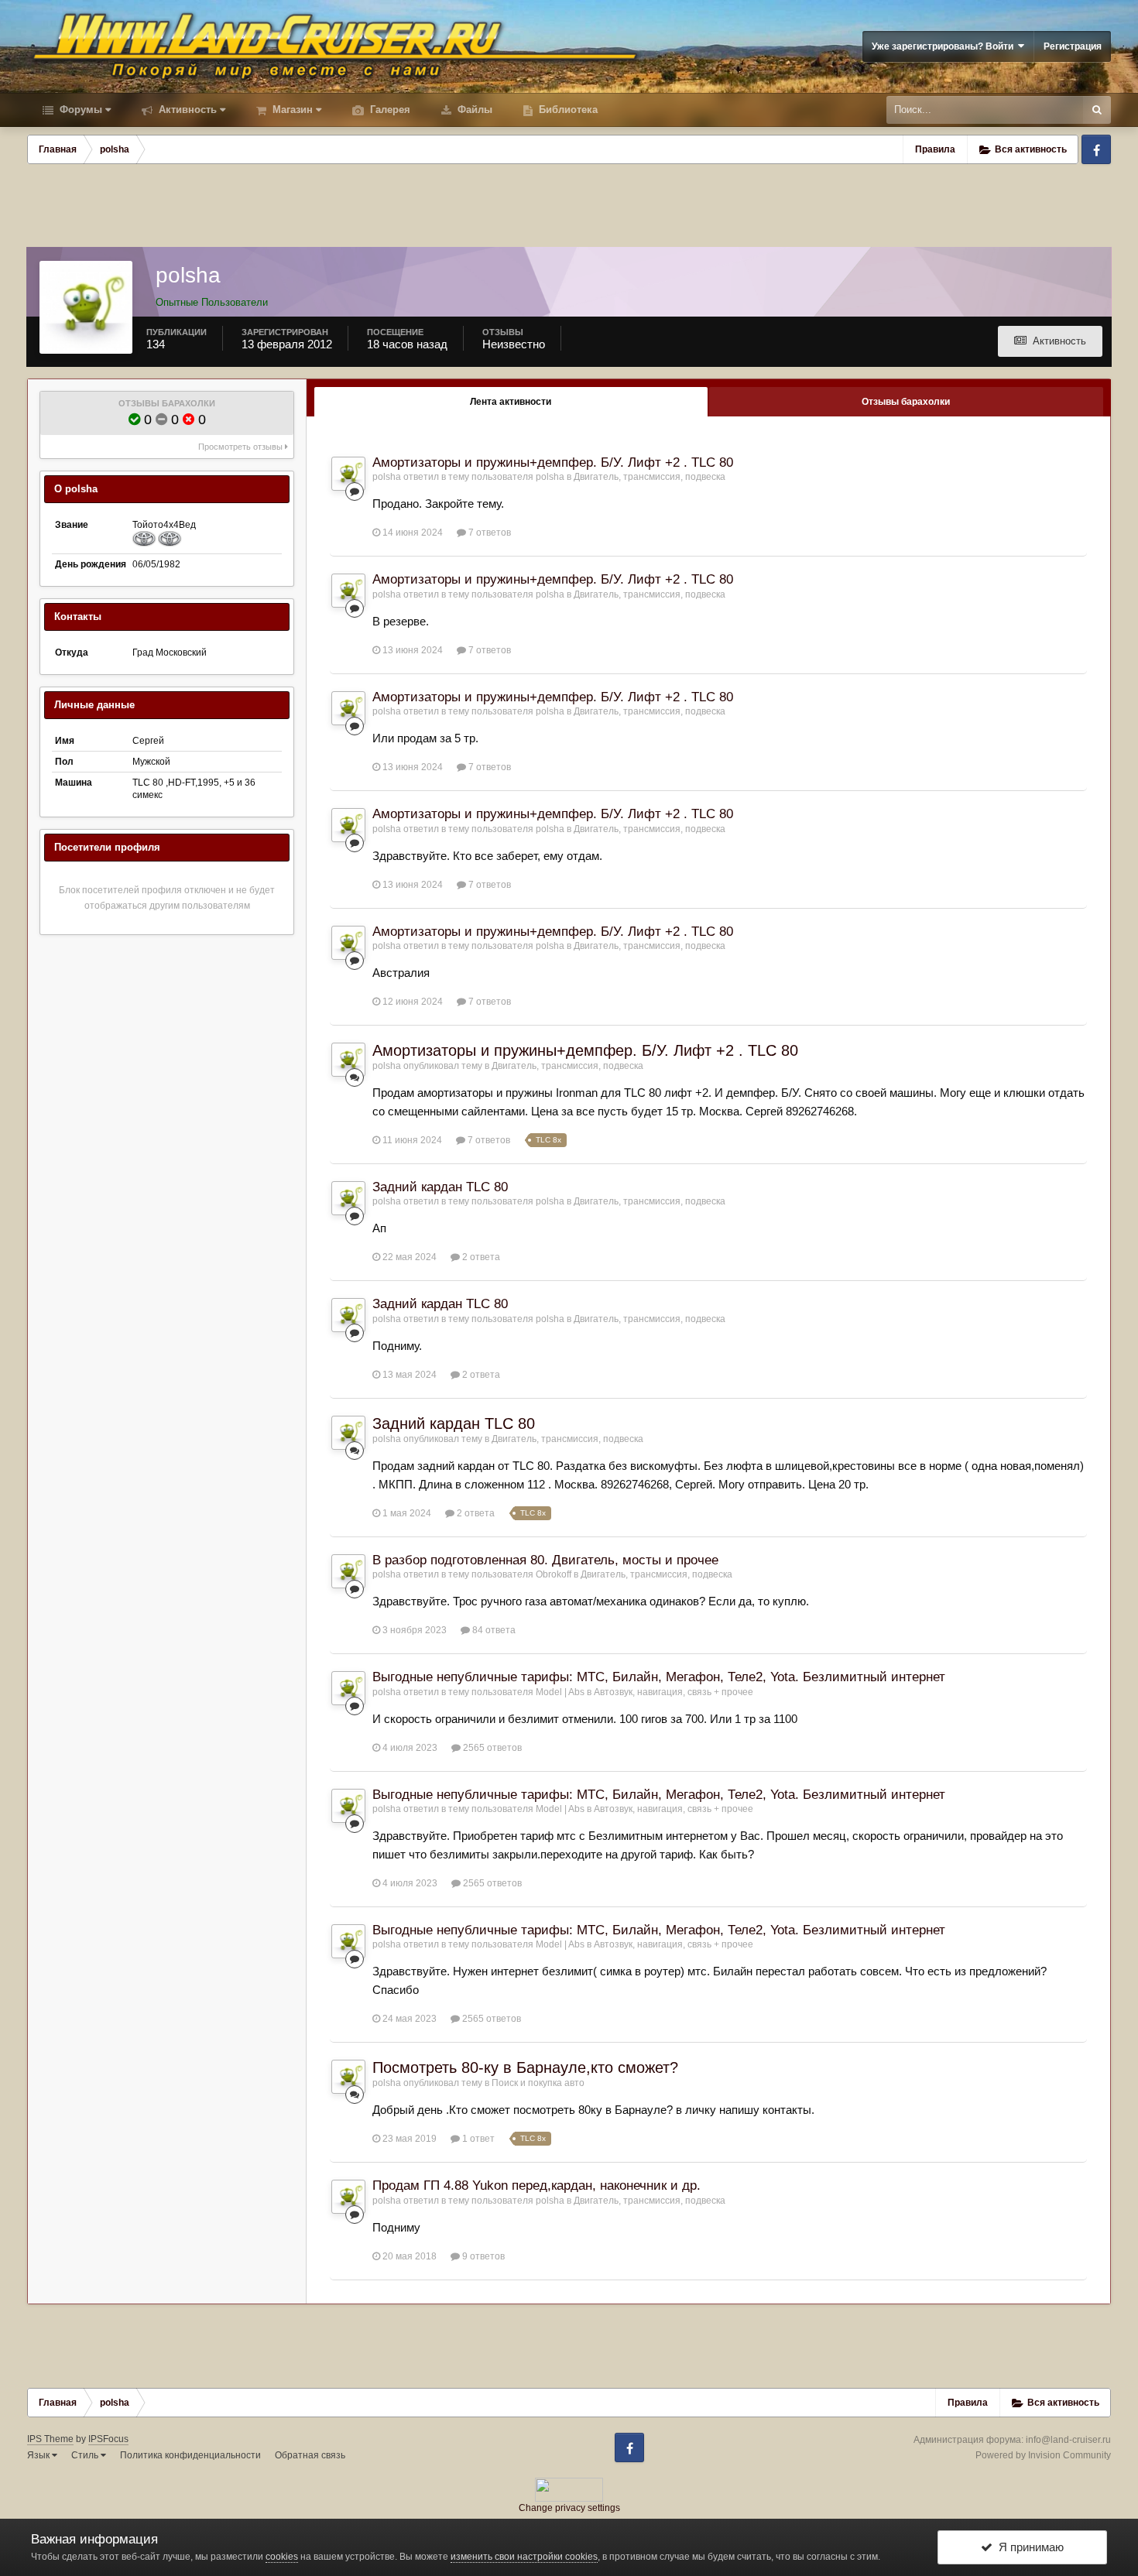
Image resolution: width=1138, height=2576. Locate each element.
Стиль (86, 2455)
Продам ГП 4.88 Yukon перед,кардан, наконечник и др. (536, 2185)
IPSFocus (108, 2439)
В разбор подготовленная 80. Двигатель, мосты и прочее (545, 1560)
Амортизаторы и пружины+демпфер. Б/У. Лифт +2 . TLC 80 (553, 462)
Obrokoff (554, 1574)
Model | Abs (560, 1692)
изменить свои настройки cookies (524, 2557)
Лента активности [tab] (511, 402)
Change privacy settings (569, 2508)
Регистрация (1073, 46)
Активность (186, 110)
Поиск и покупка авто (538, 2083)
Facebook (1096, 149)
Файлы (473, 110)
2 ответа (480, 1257)
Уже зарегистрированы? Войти (945, 46)
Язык (39, 2455)
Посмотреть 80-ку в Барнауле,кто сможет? (525, 2067)
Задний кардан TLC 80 (440, 1187)
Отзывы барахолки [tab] (906, 402)
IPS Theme (50, 2439)
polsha (387, 477)
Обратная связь (310, 2455)
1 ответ (477, 2139)
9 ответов (482, 2256)
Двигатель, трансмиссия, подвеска (650, 477)
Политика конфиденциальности (190, 2455)
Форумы (79, 110)
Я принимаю (1028, 2547)
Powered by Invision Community (1043, 2455)
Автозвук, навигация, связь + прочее (674, 1692)
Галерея (389, 110)
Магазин (291, 110)
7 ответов (488, 533)
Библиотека (567, 110)
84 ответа (493, 1630)
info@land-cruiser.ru (1068, 2440)
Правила (935, 149)
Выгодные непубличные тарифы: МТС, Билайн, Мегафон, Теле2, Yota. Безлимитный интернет (659, 1677)
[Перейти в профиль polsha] (348, 474)
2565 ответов (491, 1748)
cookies (282, 2557)
